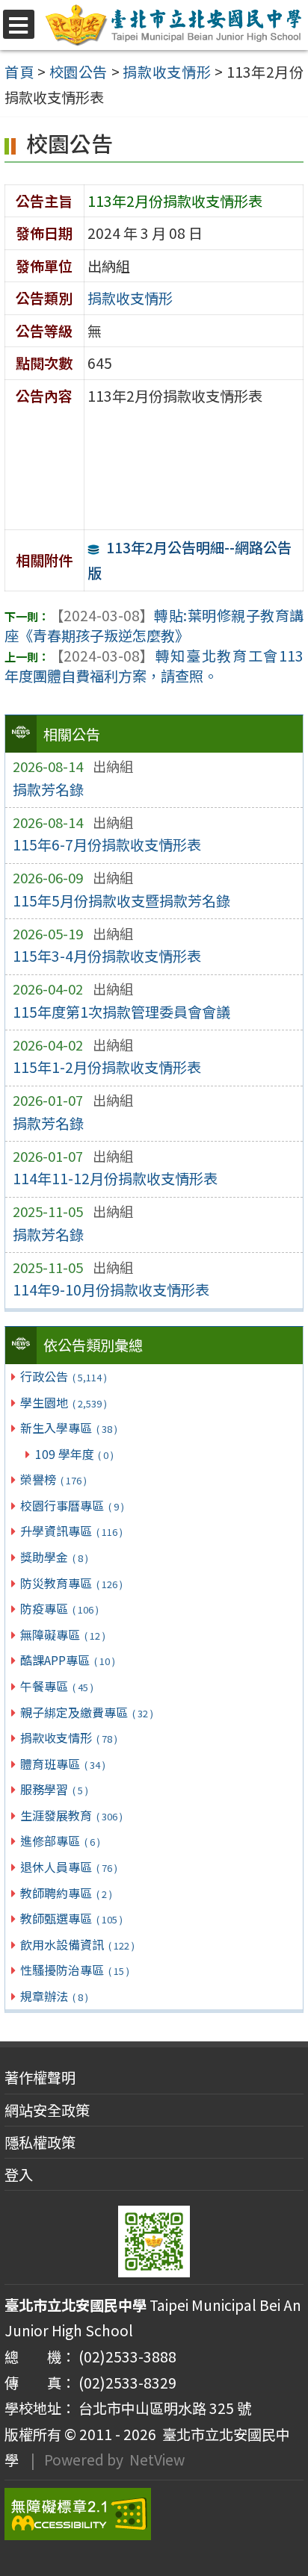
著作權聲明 (40, 2077)
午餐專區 (56, 1686)
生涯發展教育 (71, 1815)
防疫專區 (59, 1608)
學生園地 (63, 1402)
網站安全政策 (47, 2110)
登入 (19, 2174)
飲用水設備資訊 (77, 1944)
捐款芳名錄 (48, 789)
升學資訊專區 (71, 1531)
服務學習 (54, 1789)
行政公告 (63, 1376)
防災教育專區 (71, 1583)
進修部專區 (60, 1841)
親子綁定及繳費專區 (86, 1712)
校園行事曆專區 (72, 1505)
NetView (157, 2460)
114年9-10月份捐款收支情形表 (111, 1289)
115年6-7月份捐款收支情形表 (107, 844)
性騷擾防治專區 (74, 1970)
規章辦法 (54, 1996)
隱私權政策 (40, 2142)
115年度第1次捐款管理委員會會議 (121, 1012)
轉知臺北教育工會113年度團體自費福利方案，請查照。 (154, 666)
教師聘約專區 (66, 1893)
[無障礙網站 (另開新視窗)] (154, 2514)
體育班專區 (62, 1764)
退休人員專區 (68, 1867)
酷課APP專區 (67, 1660)
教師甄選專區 (71, 1918)
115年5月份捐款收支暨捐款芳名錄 (121, 900)
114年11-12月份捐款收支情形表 (115, 1178)
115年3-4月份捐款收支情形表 (107, 956)
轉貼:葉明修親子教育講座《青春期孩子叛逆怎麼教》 (154, 625)
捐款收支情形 (68, 1737)
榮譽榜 (53, 1479)
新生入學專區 (68, 1428)
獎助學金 (54, 1557)
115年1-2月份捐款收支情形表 (107, 1067)
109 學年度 (74, 1454)
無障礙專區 (62, 1634)
